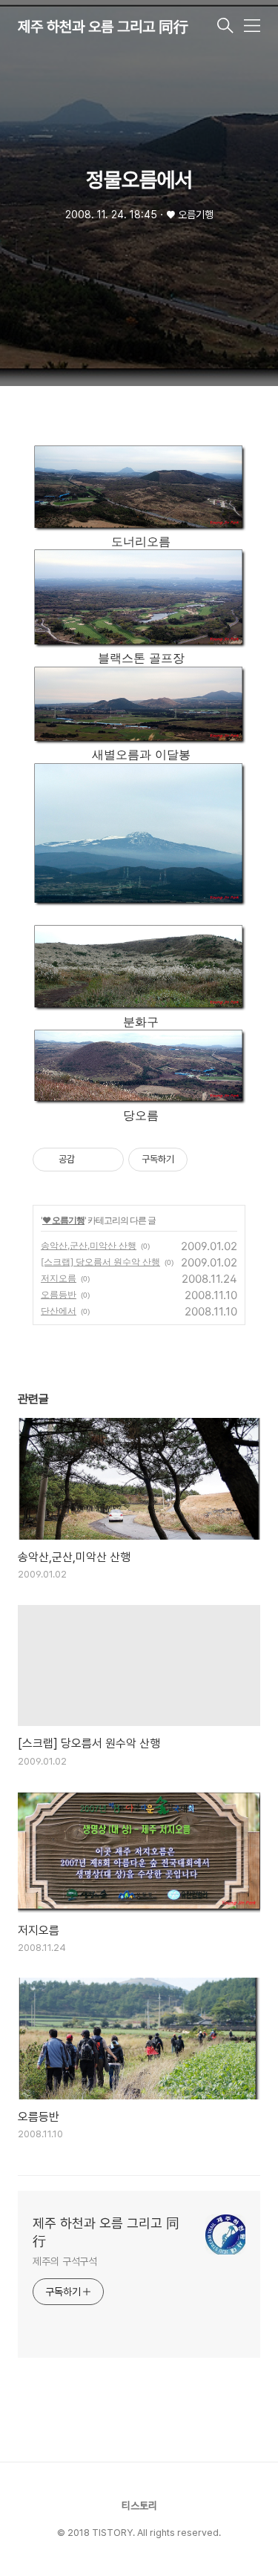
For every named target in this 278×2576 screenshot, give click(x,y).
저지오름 (59, 1278)
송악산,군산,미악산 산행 (89, 1245)
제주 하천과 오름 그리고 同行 (103, 27)
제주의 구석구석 (65, 2261)
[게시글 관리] (107, 1160)
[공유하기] (89, 1160)
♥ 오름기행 (63, 1220)
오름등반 (59, 1294)
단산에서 (59, 1311)
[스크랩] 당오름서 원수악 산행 (100, 1262)
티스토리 (139, 2505)
